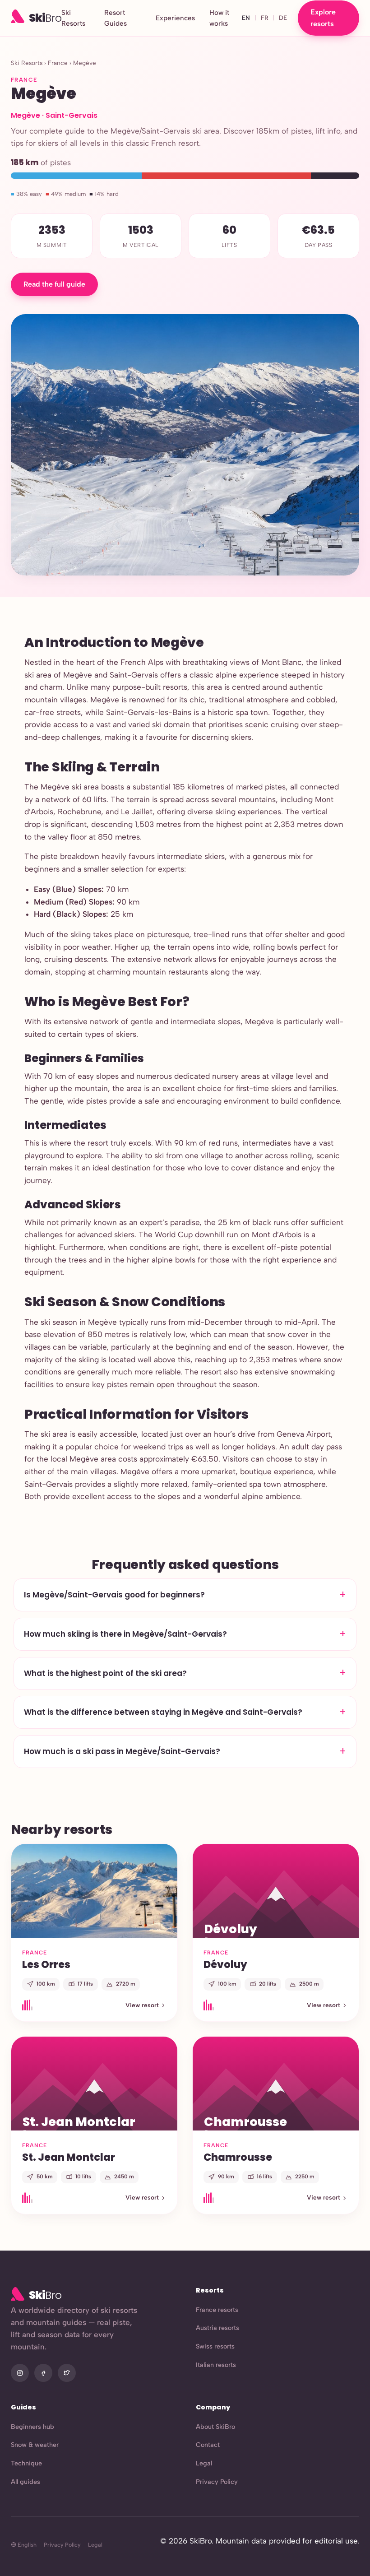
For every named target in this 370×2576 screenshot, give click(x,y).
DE (283, 18)
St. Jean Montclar (69, 2157)
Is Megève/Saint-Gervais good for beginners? (114, 1595)
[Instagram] (20, 2373)
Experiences (175, 18)
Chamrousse (238, 2157)
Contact (208, 2445)
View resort (142, 2005)
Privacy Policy (217, 2482)
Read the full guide (54, 284)
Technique (26, 2463)
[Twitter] (67, 2373)
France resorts (217, 2310)
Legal (204, 2463)
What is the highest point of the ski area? (105, 1673)
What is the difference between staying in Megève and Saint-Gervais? (163, 1712)
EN (246, 18)
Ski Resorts (73, 18)
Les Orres (46, 1964)
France (58, 63)
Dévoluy (225, 1964)
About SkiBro (215, 2427)
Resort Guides (116, 18)
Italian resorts (216, 2365)
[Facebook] (43, 2373)
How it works (219, 18)
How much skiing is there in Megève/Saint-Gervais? (125, 1634)
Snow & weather (35, 2445)
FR (265, 18)
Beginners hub (32, 2427)
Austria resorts (217, 2328)
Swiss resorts (215, 2346)
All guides (25, 2482)
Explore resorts (323, 18)
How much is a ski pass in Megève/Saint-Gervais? (122, 1751)
